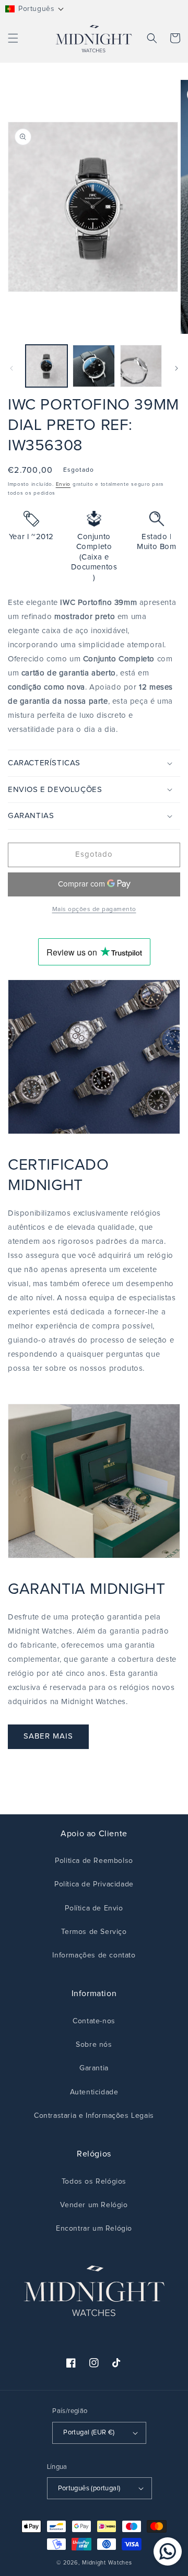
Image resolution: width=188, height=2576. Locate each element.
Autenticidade (94, 2092)
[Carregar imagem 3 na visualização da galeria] (141, 366)
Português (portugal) (89, 2488)
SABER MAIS (48, 1736)
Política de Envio (94, 1908)
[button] (35, 9)
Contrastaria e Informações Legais (94, 2116)
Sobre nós (94, 2045)
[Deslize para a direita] (177, 368)
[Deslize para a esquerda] (11, 368)
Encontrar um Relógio (94, 2229)
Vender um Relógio (94, 2205)
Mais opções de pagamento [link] (94, 910)
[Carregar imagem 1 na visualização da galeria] (46, 366)
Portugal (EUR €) (89, 2433)
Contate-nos (94, 2021)
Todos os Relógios (94, 2182)
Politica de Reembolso (94, 1861)
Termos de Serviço (94, 1932)
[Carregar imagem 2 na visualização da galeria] (93, 366)
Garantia (94, 2068)
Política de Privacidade (94, 1884)
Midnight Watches (107, 2563)
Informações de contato (94, 1955)
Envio (63, 484)
